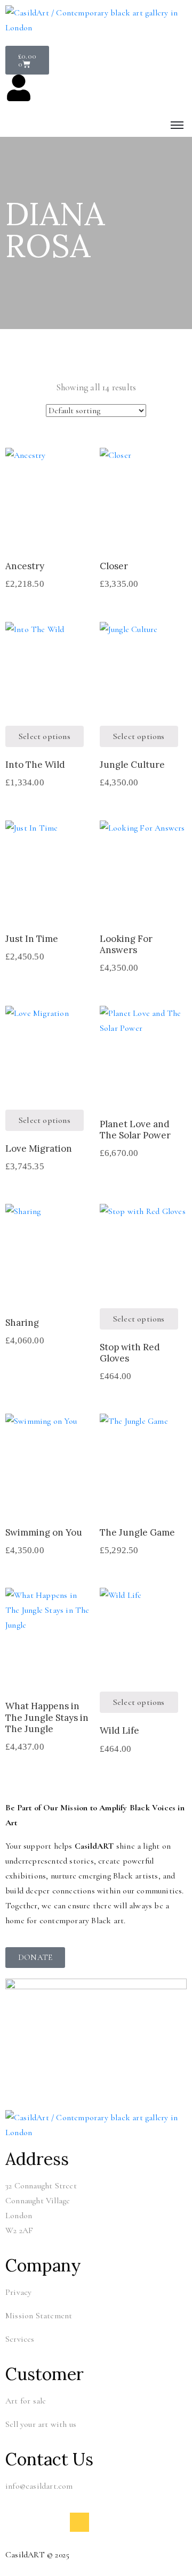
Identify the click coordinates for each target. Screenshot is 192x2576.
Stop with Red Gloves (130, 1353)
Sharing (22, 1323)
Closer (114, 566)
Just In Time (32, 939)
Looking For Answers (126, 944)
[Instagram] (58, 2522)
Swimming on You (44, 1532)
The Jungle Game (137, 1532)
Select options (49, 528)
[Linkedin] (79, 2522)
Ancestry (25, 566)
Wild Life (119, 1730)
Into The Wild (35, 765)
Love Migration (39, 1148)
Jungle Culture (132, 765)
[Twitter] (15, 2522)
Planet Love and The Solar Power (135, 1130)
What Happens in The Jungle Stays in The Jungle (47, 1717)
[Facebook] (36, 2522)
